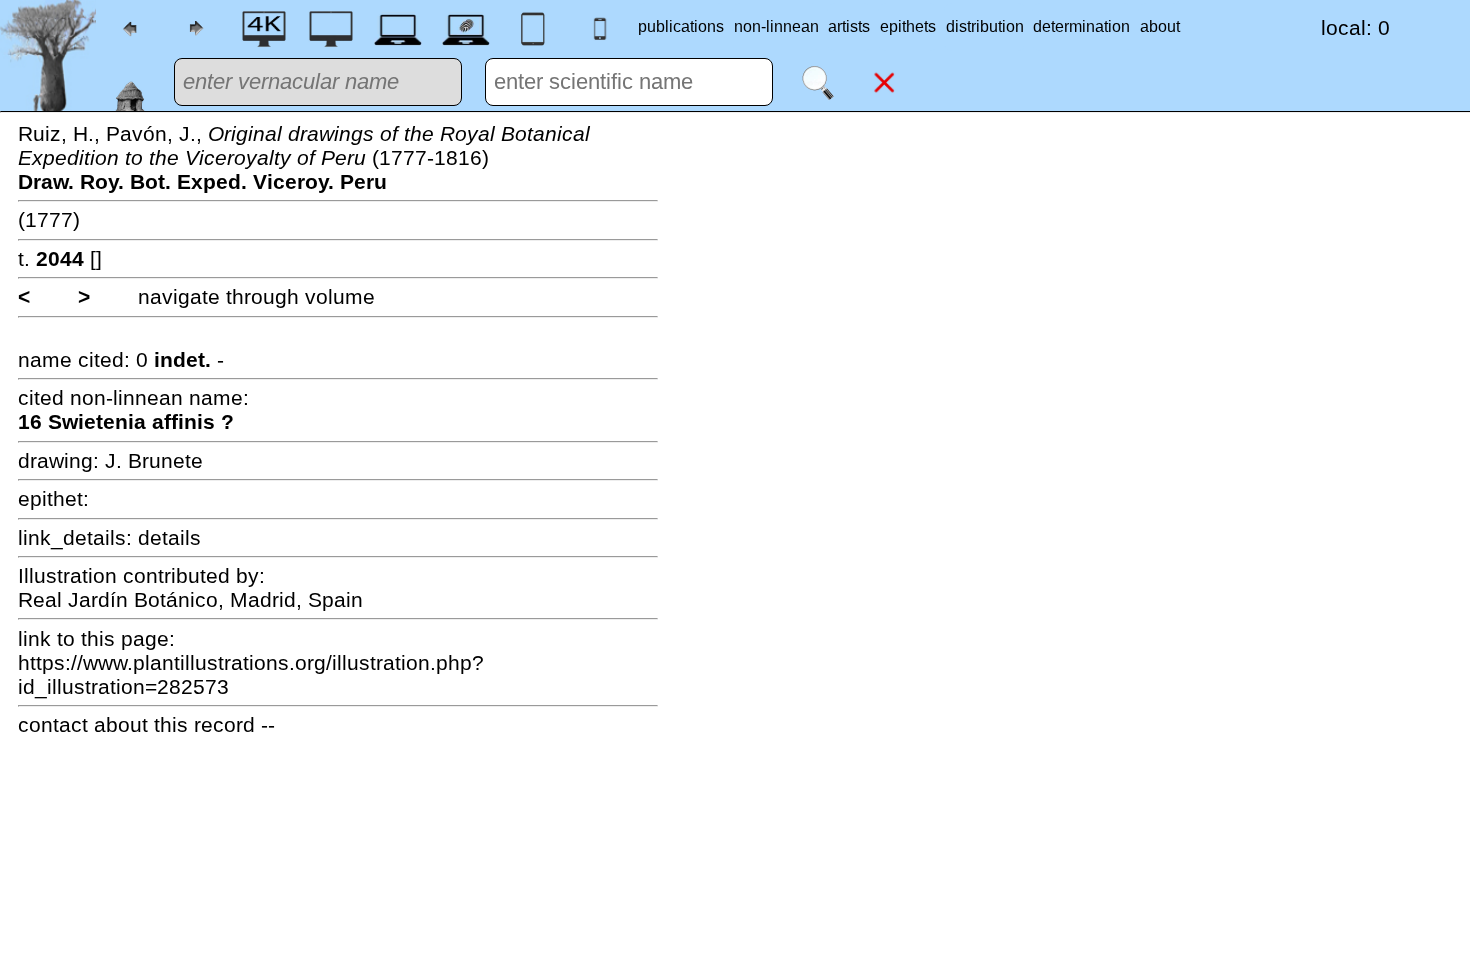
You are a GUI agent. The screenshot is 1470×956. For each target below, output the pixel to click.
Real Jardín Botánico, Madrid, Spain (190, 599)
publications (681, 26)
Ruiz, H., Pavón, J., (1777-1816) (304, 157)
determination (1081, 26)
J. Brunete (154, 460)
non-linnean (776, 26)
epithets (908, 26)
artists (849, 26)
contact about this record (136, 724)
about (1160, 26)
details (169, 537)
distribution (985, 26)
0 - (180, 359)
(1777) (49, 219)
